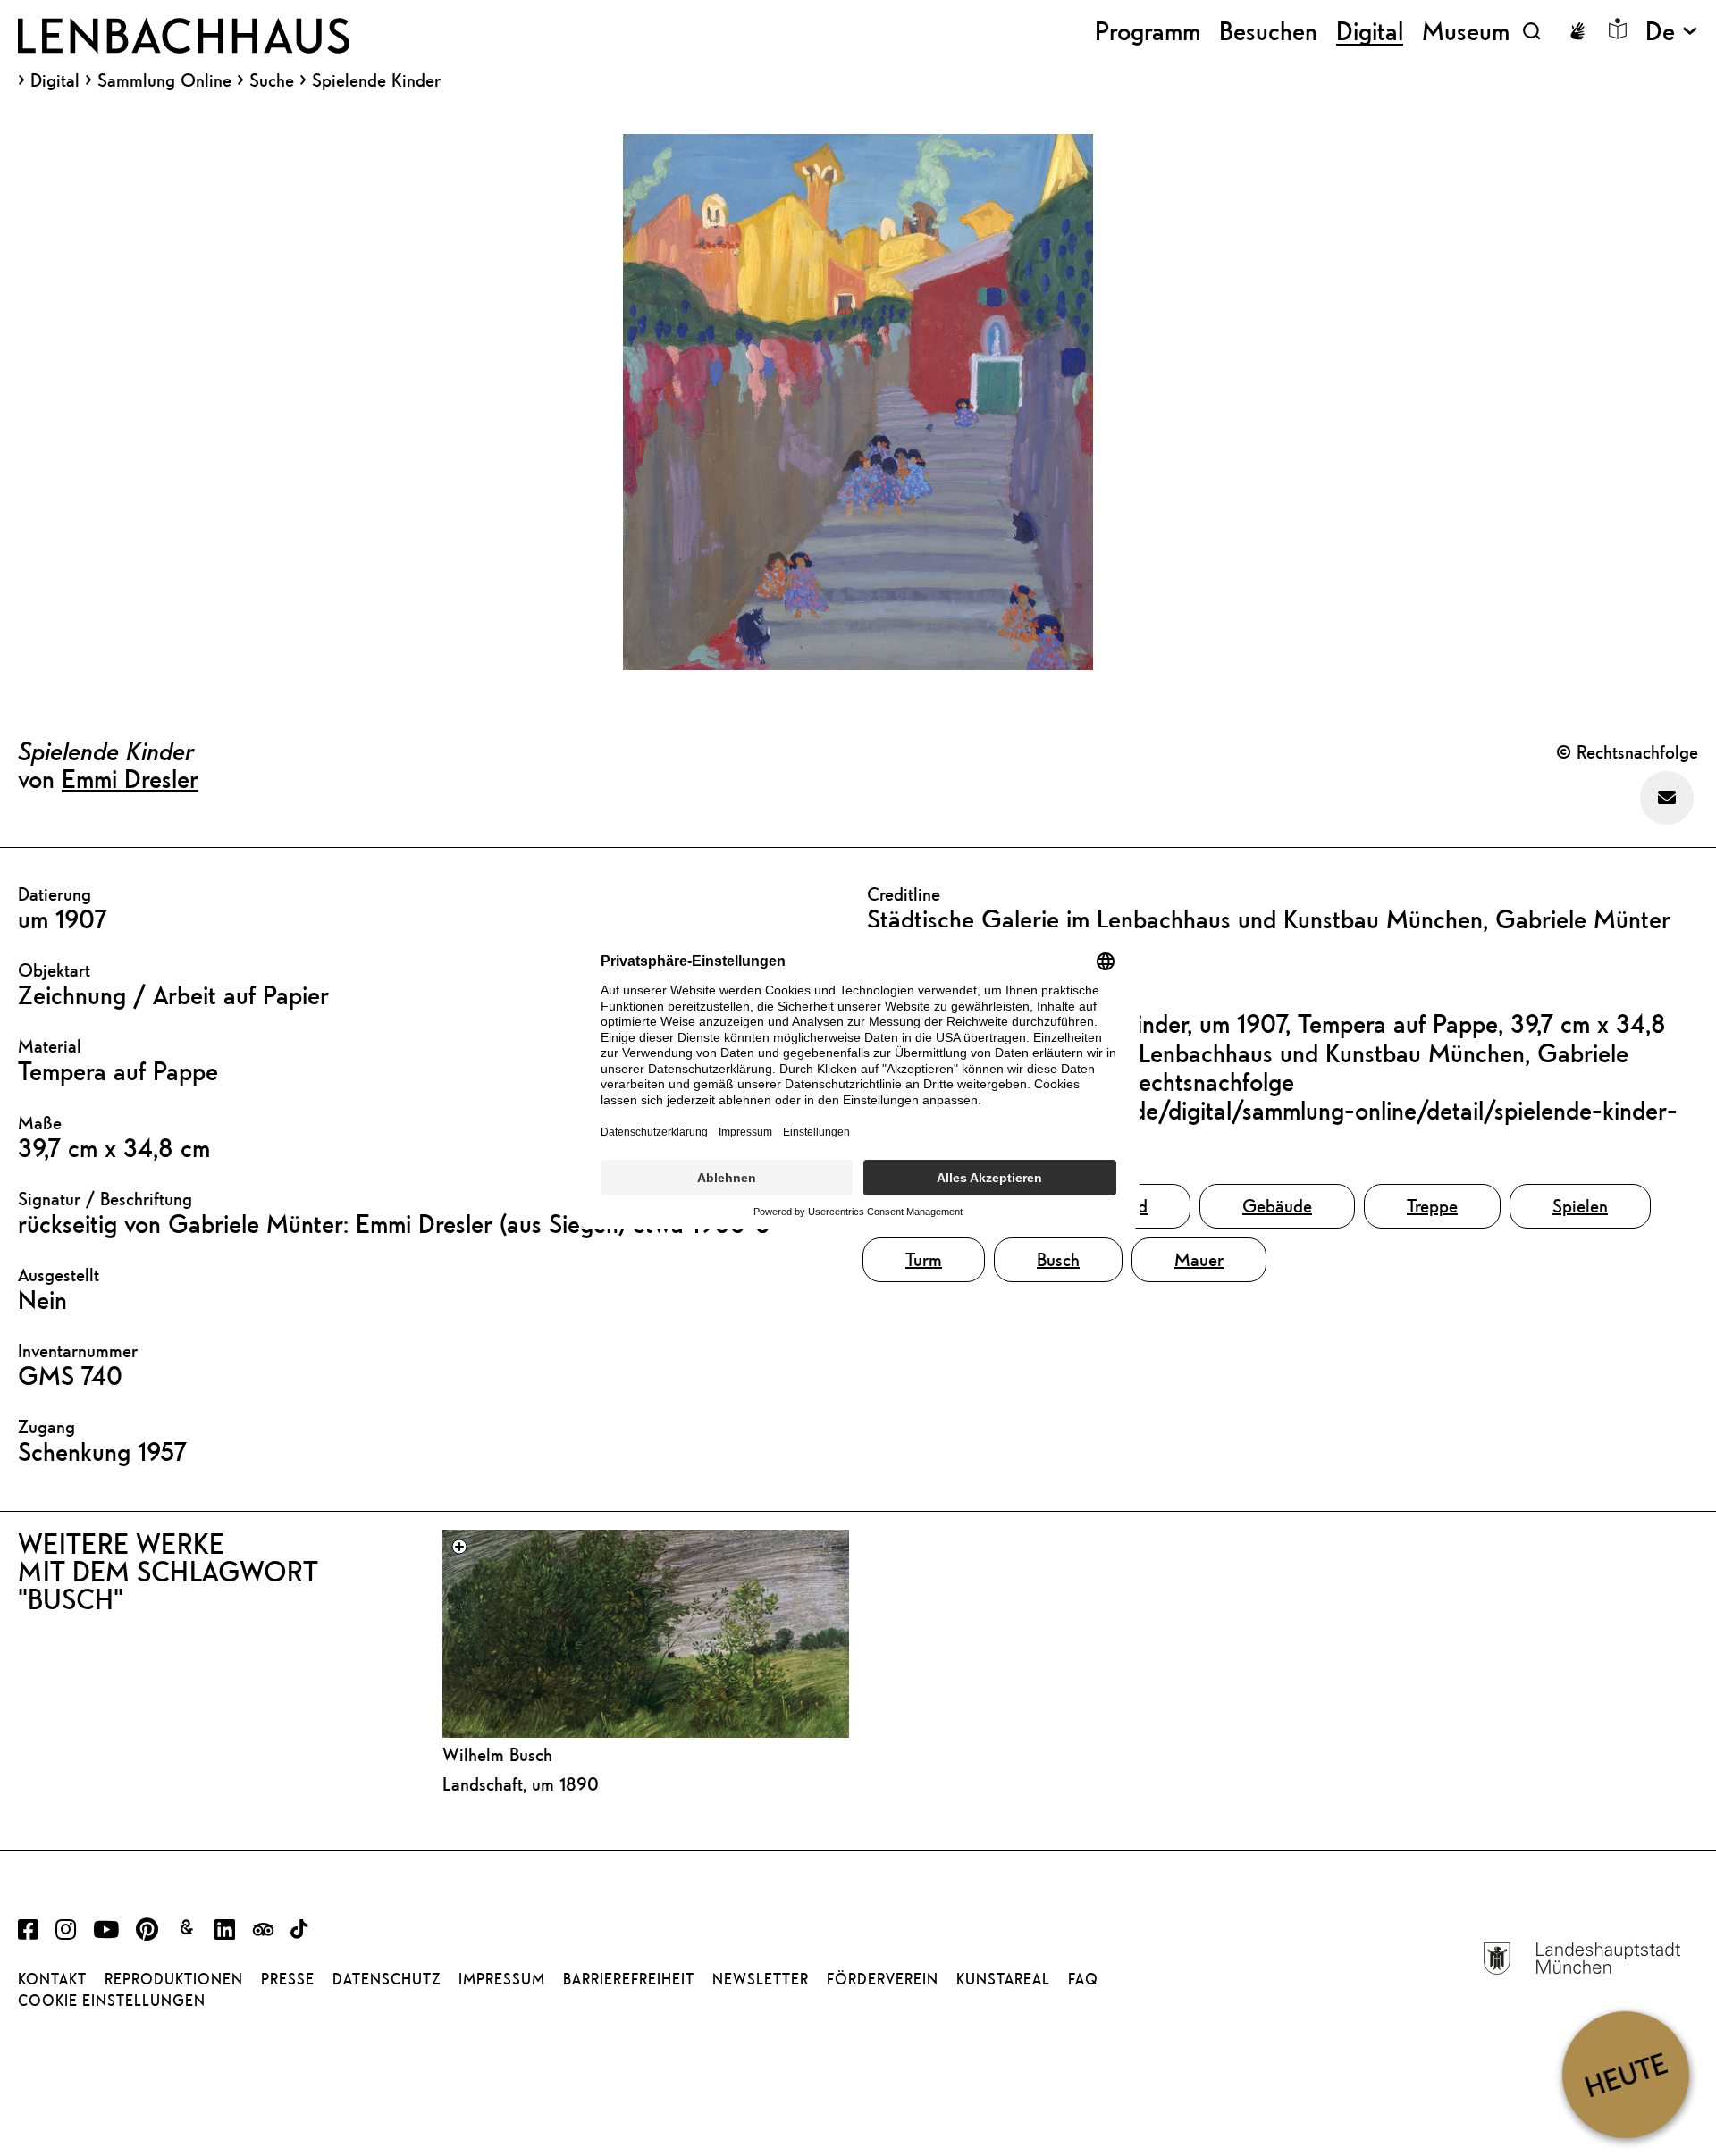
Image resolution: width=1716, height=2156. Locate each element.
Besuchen (1268, 31)
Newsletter (761, 1979)
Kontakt (52, 1979)
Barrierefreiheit (629, 1979)
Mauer (1199, 1259)
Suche (272, 80)
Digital (55, 80)
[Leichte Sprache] (1618, 29)
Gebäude (1277, 1206)
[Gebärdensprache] (1577, 31)
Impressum (502, 1979)
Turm (924, 1259)
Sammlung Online (164, 80)
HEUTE (1625, 2074)
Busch (1058, 1259)
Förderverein (883, 1979)
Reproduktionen (174, 1979)
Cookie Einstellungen (112, 2001)
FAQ (1083, 1979)
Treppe (1432, 1206)
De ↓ (1672, 31)
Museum (1466, 31)
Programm (1148, 31)
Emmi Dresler (130, 778)
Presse (288, 1979)
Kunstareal (1003, 1979)
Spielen (1580, 1206)
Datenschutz (387, 1979)
